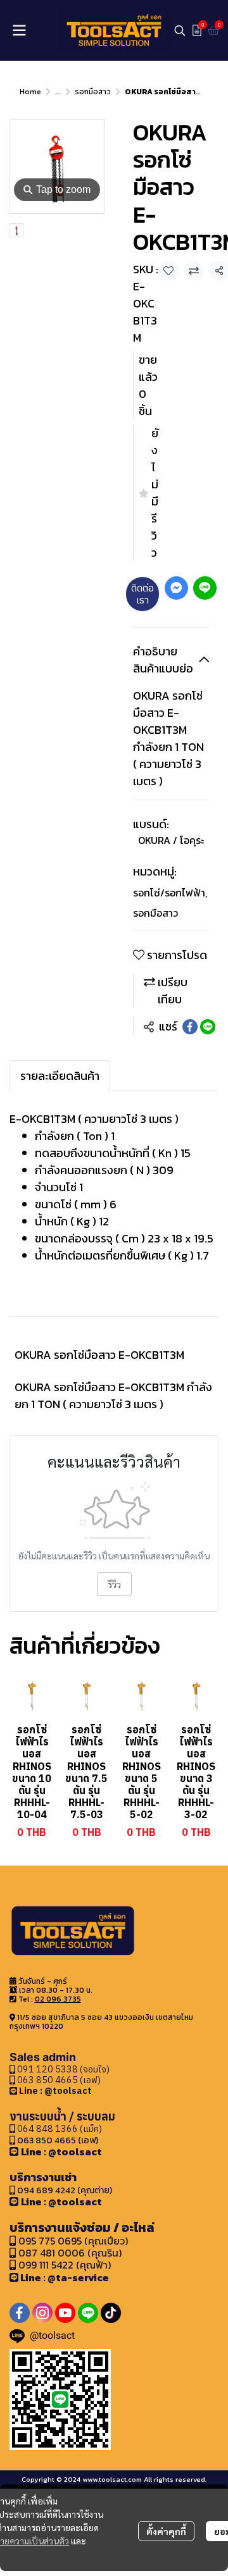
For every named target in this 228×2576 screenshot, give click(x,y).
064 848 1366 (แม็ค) (60, 2128)
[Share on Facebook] (190, 1027)
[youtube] (65, 2313)
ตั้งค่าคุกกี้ (166, 2531)
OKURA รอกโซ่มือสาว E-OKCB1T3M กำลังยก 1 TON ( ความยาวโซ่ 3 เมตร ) (113, 1396)
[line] (88, 2313)
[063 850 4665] (14, 2090)
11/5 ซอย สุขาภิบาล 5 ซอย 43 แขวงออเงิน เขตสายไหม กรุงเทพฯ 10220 (101, 2022)
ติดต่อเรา (142, 594)
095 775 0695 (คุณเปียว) (73, 2241)
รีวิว (114, 1584)
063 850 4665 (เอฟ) (58, 2080)
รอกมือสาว (93, 92)
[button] (180, 30)
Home (30, 92)
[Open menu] (19, 30)
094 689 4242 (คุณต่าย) (65, 2190)
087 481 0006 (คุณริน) (70, 2253)
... (58, 92)
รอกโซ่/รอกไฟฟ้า (170, 893)
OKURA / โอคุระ (171, 840)
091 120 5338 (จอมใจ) (62, 2069)
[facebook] (20, 2313)
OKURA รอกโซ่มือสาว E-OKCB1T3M (99, 1355)
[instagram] (42, 2313)
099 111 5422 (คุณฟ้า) (63, 2265)
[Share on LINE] (208, 1027)
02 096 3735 (58, 1999)
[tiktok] (111, 2313)
